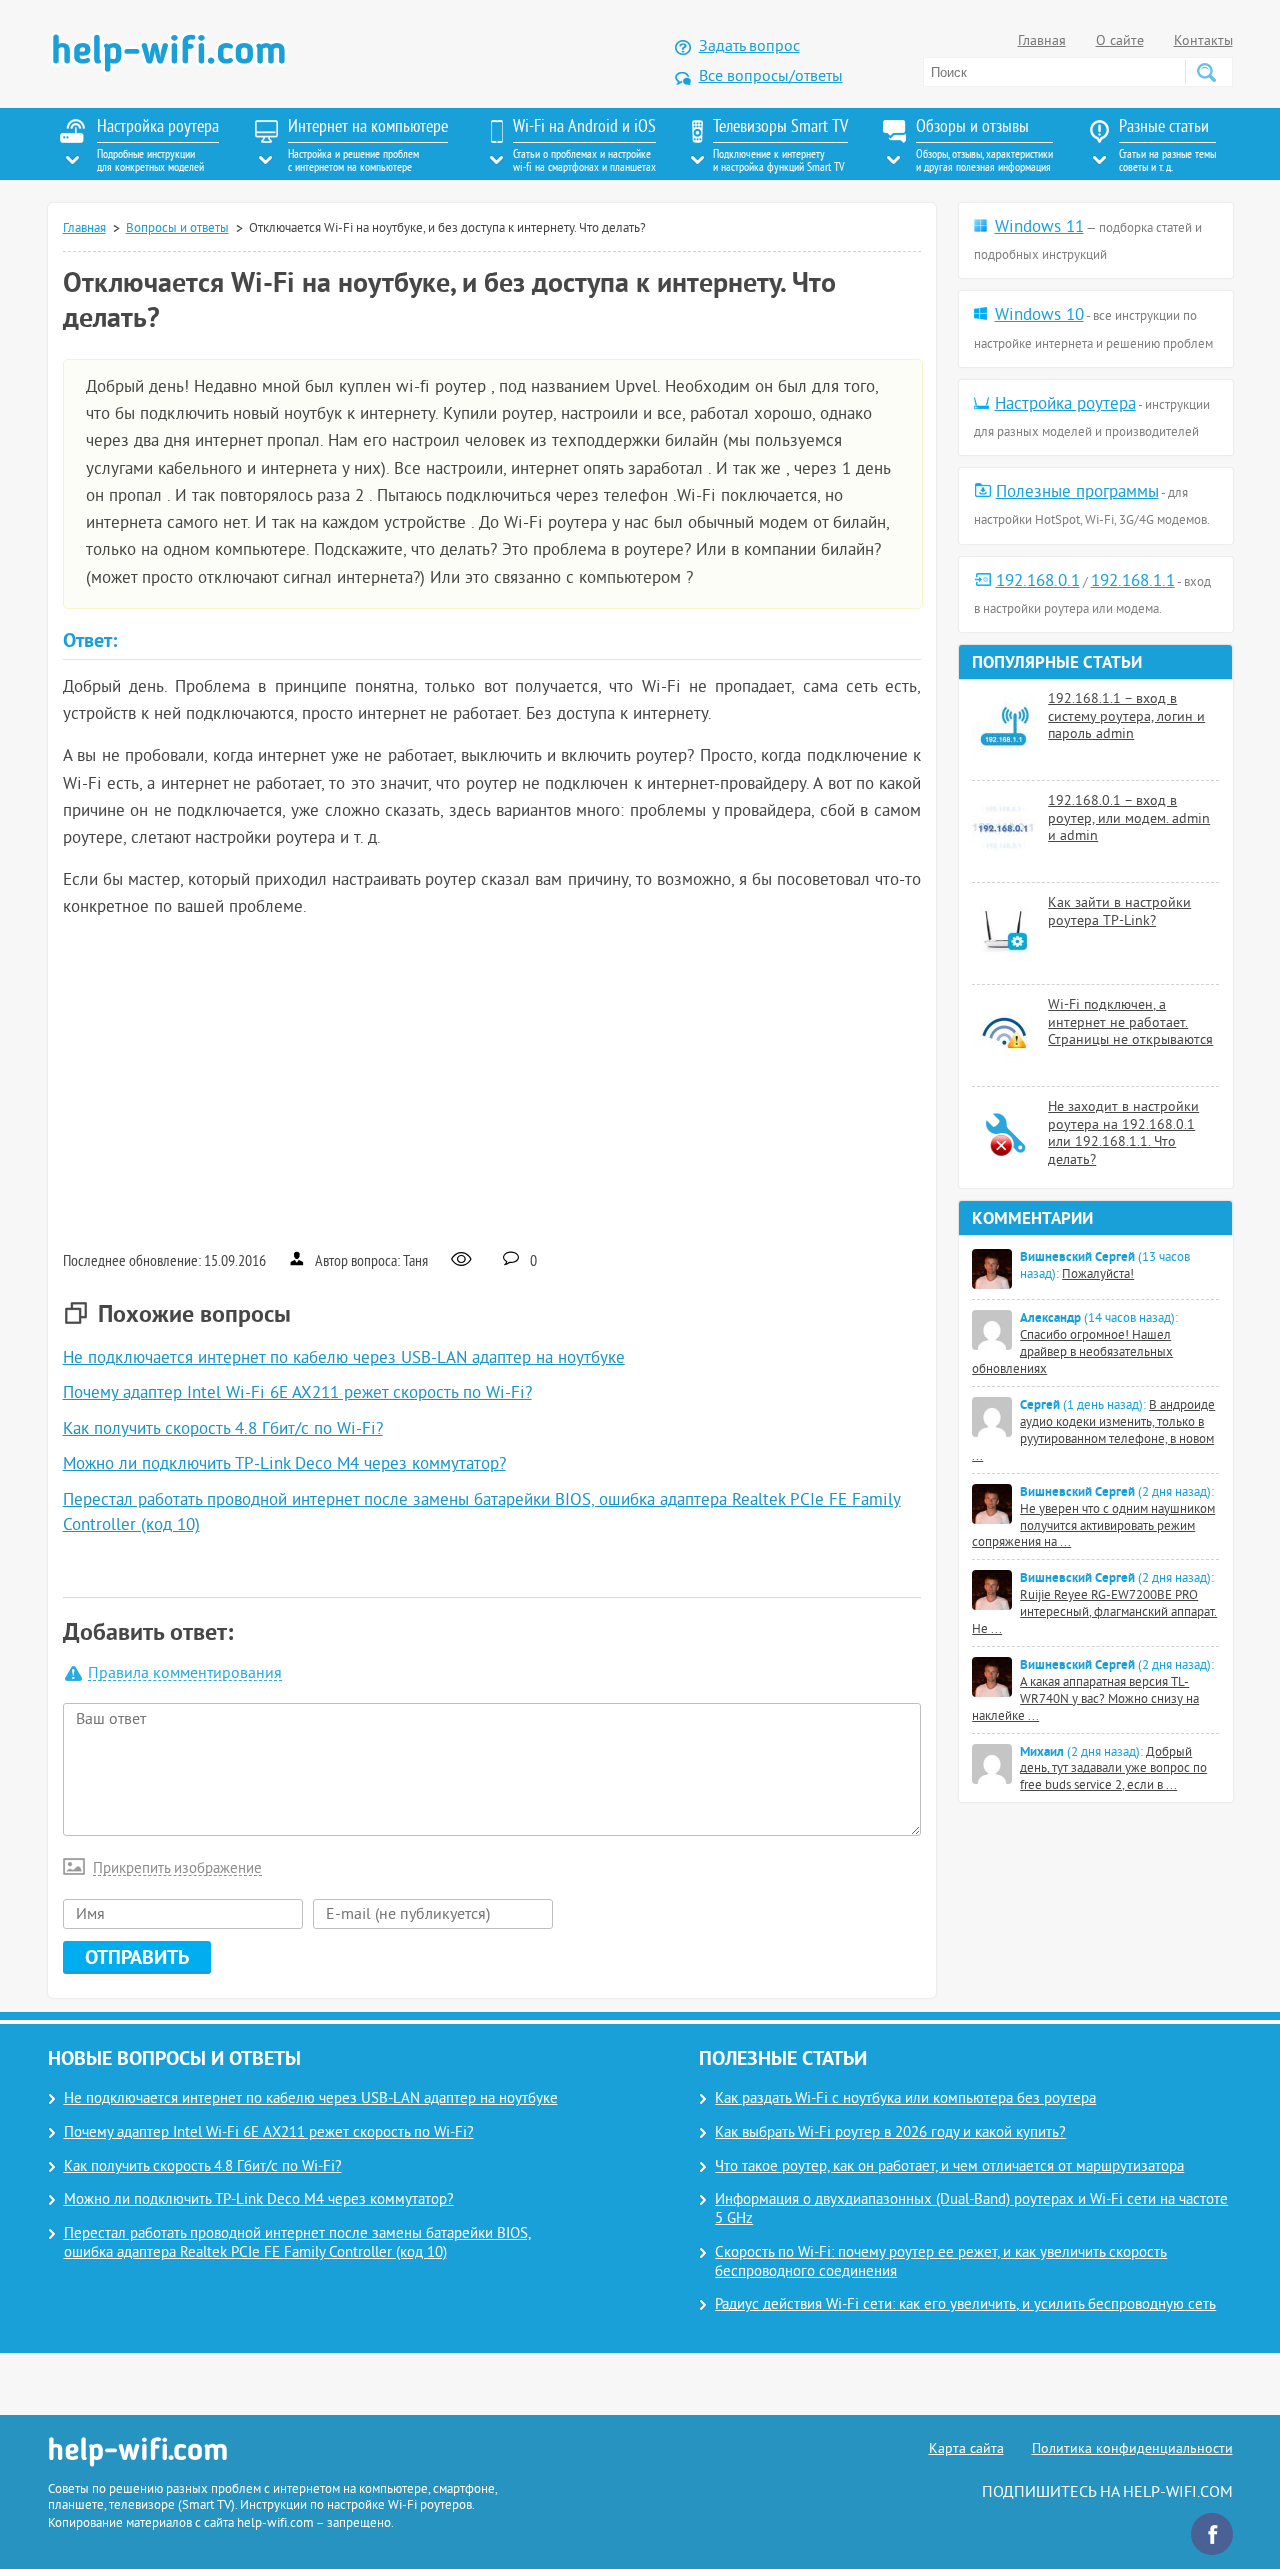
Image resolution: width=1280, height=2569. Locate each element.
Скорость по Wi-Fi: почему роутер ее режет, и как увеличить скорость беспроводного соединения (941, 2263)
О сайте (1120, 41)
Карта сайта (966, 2449)
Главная (1042, 41)
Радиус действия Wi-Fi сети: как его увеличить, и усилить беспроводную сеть (965, 2305)
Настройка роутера (1065, 405)
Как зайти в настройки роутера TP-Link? (1119, 912)
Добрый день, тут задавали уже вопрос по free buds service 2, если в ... (1113, 1770)
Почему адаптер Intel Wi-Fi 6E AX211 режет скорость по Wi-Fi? (297, 1394)
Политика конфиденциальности (1132, 2449)
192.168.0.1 (1038, 582)
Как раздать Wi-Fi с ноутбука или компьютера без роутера (905, 2099)
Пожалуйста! (1098, 1275)
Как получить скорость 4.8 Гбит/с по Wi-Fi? (223, 1430)
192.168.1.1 (1133, 582)
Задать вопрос (749, 47)
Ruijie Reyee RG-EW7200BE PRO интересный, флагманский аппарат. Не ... (1094, 1613)
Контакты (1203, 41)
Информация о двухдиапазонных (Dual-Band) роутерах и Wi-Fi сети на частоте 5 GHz (971, 2210)
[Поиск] (1206, 72)
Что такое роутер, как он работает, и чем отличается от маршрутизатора (949, 2167)
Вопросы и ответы (177, 229)
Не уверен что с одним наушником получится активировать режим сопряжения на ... (1093, 1527)
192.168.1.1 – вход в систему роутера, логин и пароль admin (1126, 717)
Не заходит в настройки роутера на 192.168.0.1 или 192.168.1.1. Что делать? (1123, 1134)
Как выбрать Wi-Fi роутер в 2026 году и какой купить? (890, 2133)
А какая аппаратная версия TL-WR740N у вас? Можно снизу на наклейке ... (1085, 1700)
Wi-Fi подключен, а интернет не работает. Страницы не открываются (1130, 1023)
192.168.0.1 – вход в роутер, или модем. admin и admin (1129, 819)
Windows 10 (1039, 316)
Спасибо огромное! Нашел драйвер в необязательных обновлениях (1072, 1353)
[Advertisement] (492, 1083)
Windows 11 (1039, 228)
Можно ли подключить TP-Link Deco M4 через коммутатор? (284, 1465)
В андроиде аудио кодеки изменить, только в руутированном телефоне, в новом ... (1093, 1431)
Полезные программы (1077, 493)
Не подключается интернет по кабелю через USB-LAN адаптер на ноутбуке (344, 1359)
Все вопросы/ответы (771, 77)
